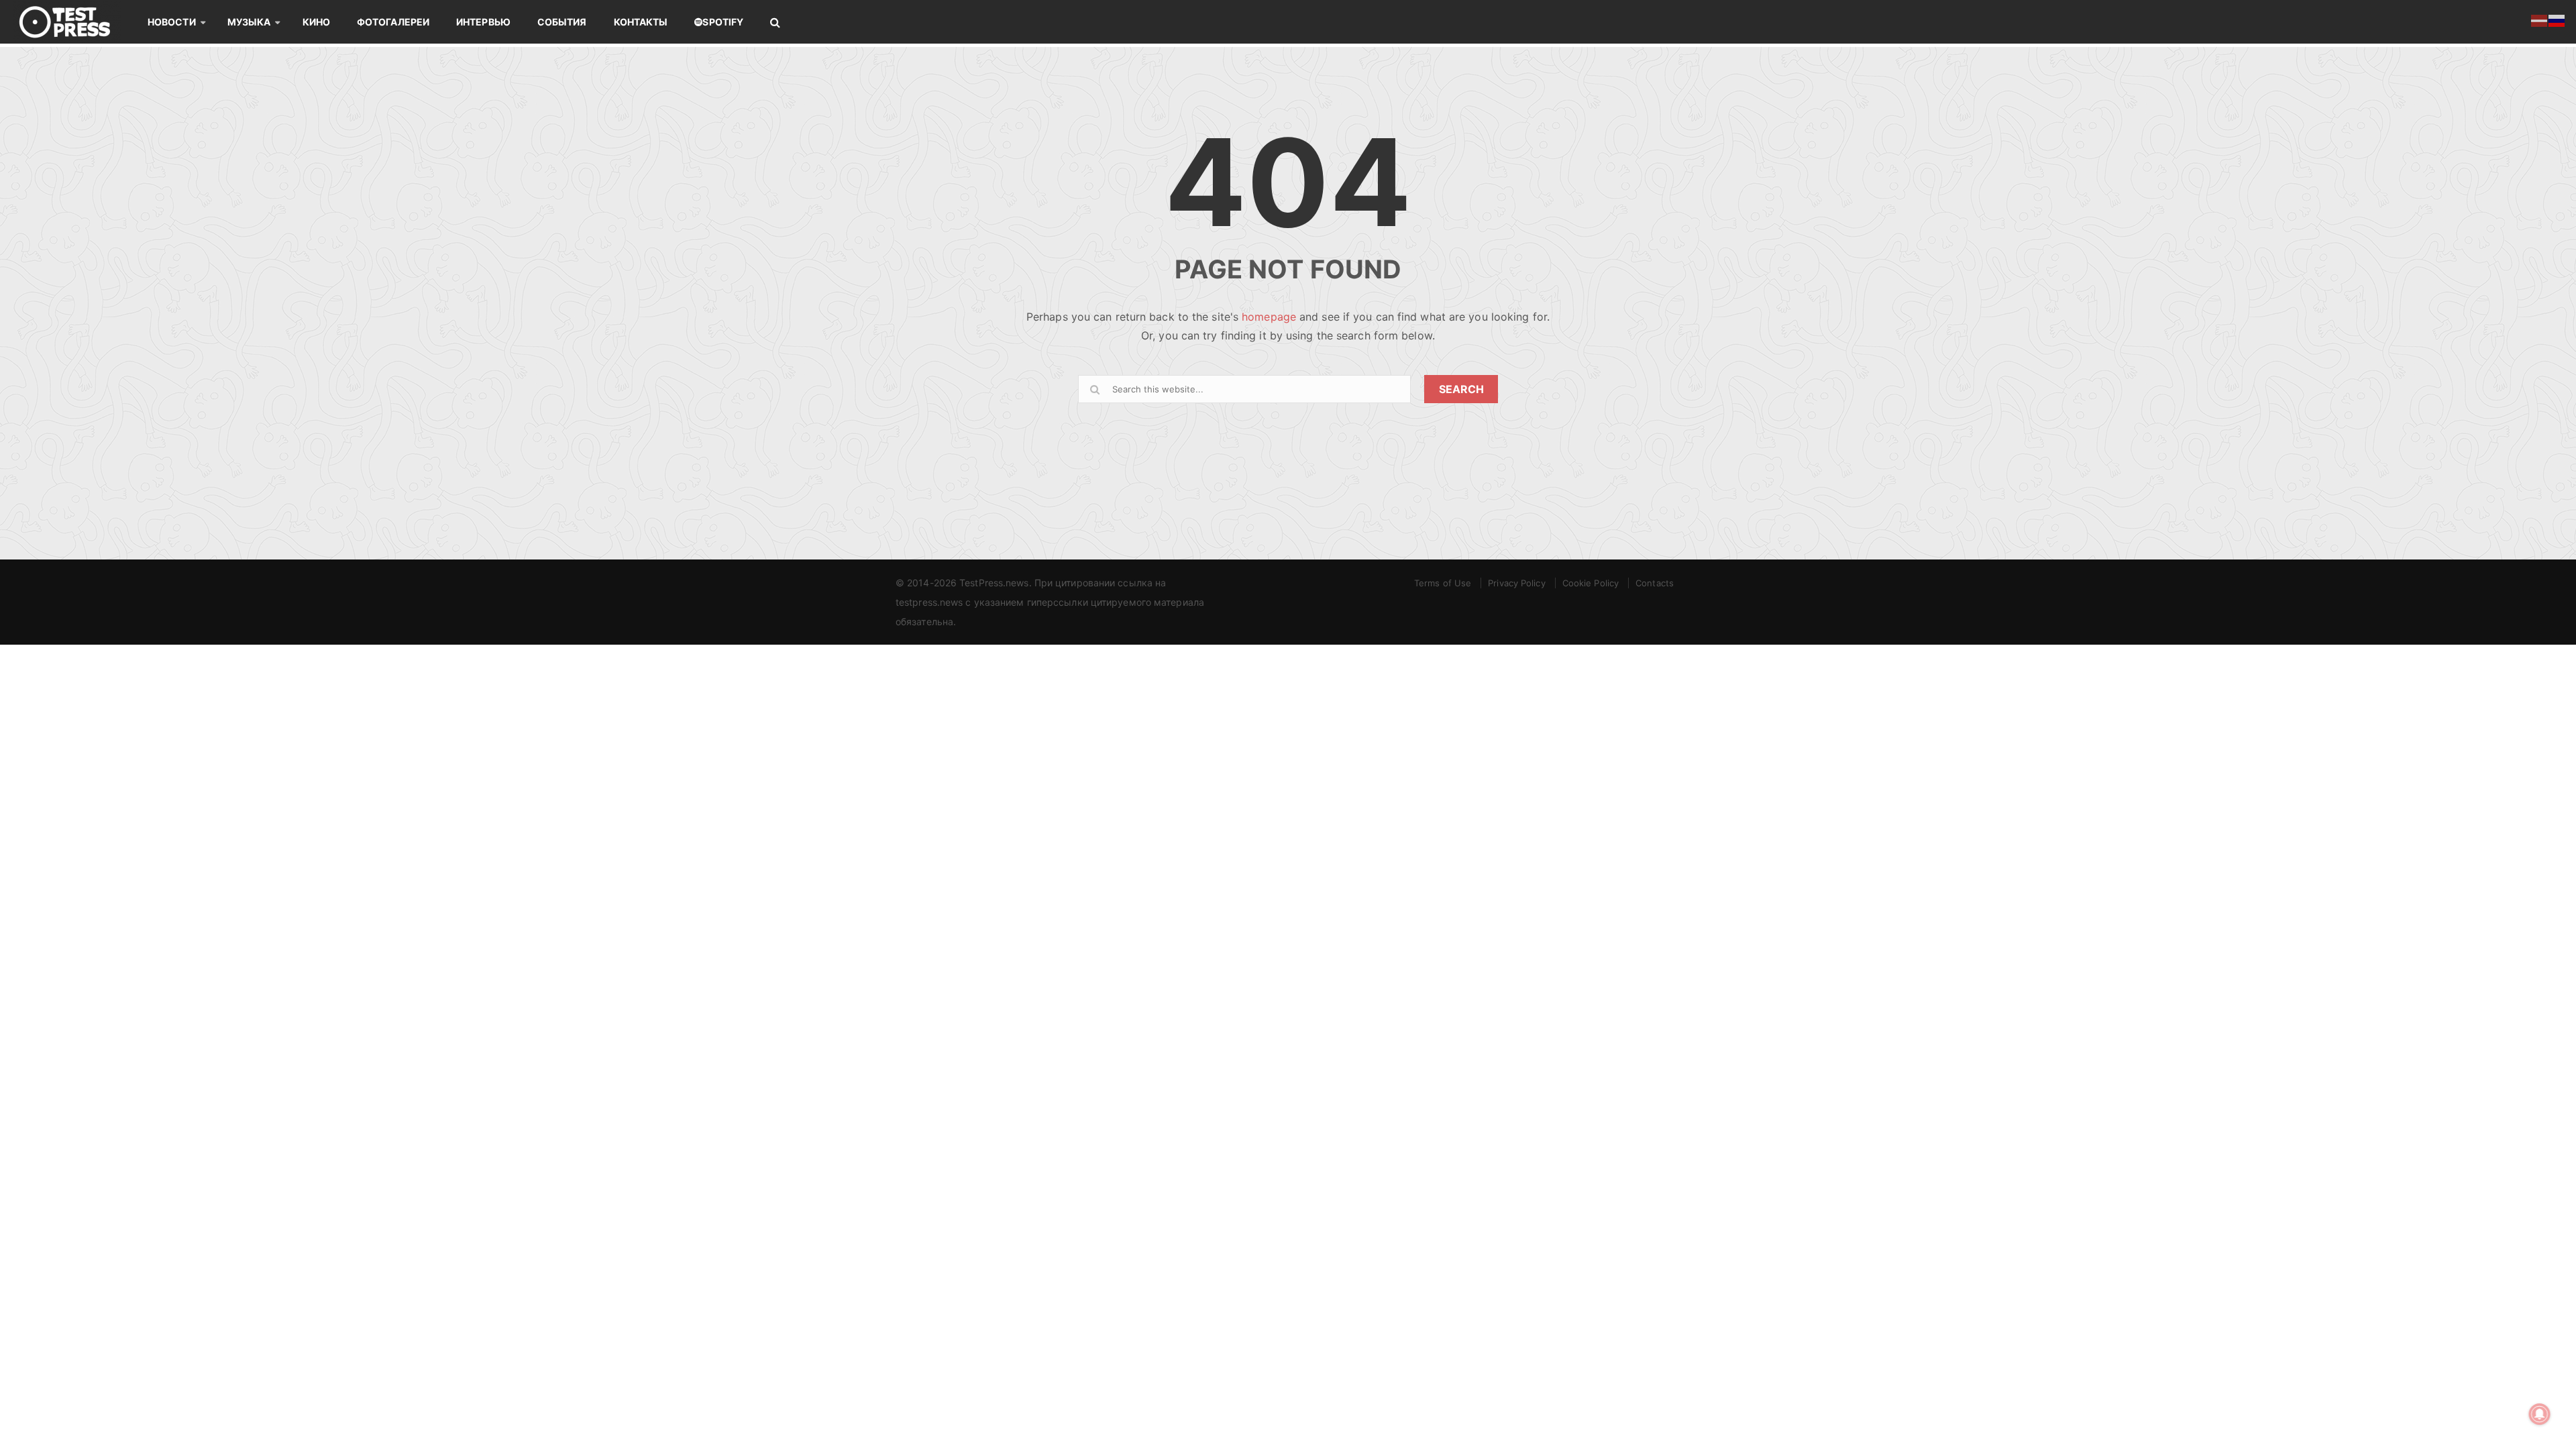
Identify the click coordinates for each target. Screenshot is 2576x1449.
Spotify (723, 22)
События (562, 22)
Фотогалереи (393, 22)
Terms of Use (1443, 583)
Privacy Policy (1516, 583)
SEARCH (1461, 389)
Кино (316, 22)
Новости (172, 22)
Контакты (641, 22)
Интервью (483, 22)
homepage (1269, 317)
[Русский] (2557, 19)
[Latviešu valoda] (2540, 19)
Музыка (249, 22)
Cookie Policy (1591, 583)
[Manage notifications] (2540, 1414)
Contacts (1655, 583)
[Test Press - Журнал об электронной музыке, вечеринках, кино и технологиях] (74, 22)
